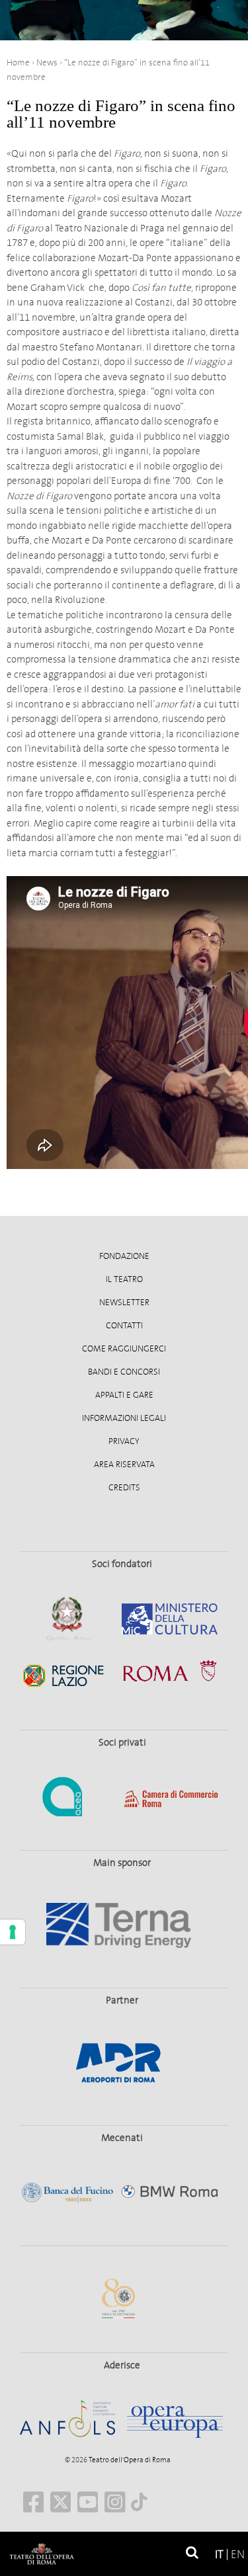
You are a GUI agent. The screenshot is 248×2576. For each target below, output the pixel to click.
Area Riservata (124, 1465)
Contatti (124, 1326)
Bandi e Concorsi (124, 1372)
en (238, 2555)
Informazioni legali (124, 1418)
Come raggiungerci (124, 1349)
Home (18, 62)
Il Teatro (124, 1279)
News (47, 62)
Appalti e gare (124, 1395)
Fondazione (124, 1256)
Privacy (124, 1441)
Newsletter (124, 1303)
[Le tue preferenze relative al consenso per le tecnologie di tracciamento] (13, 1932)
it (219, 2555)
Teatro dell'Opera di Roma (129, 2460)
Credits (124, 1488)
